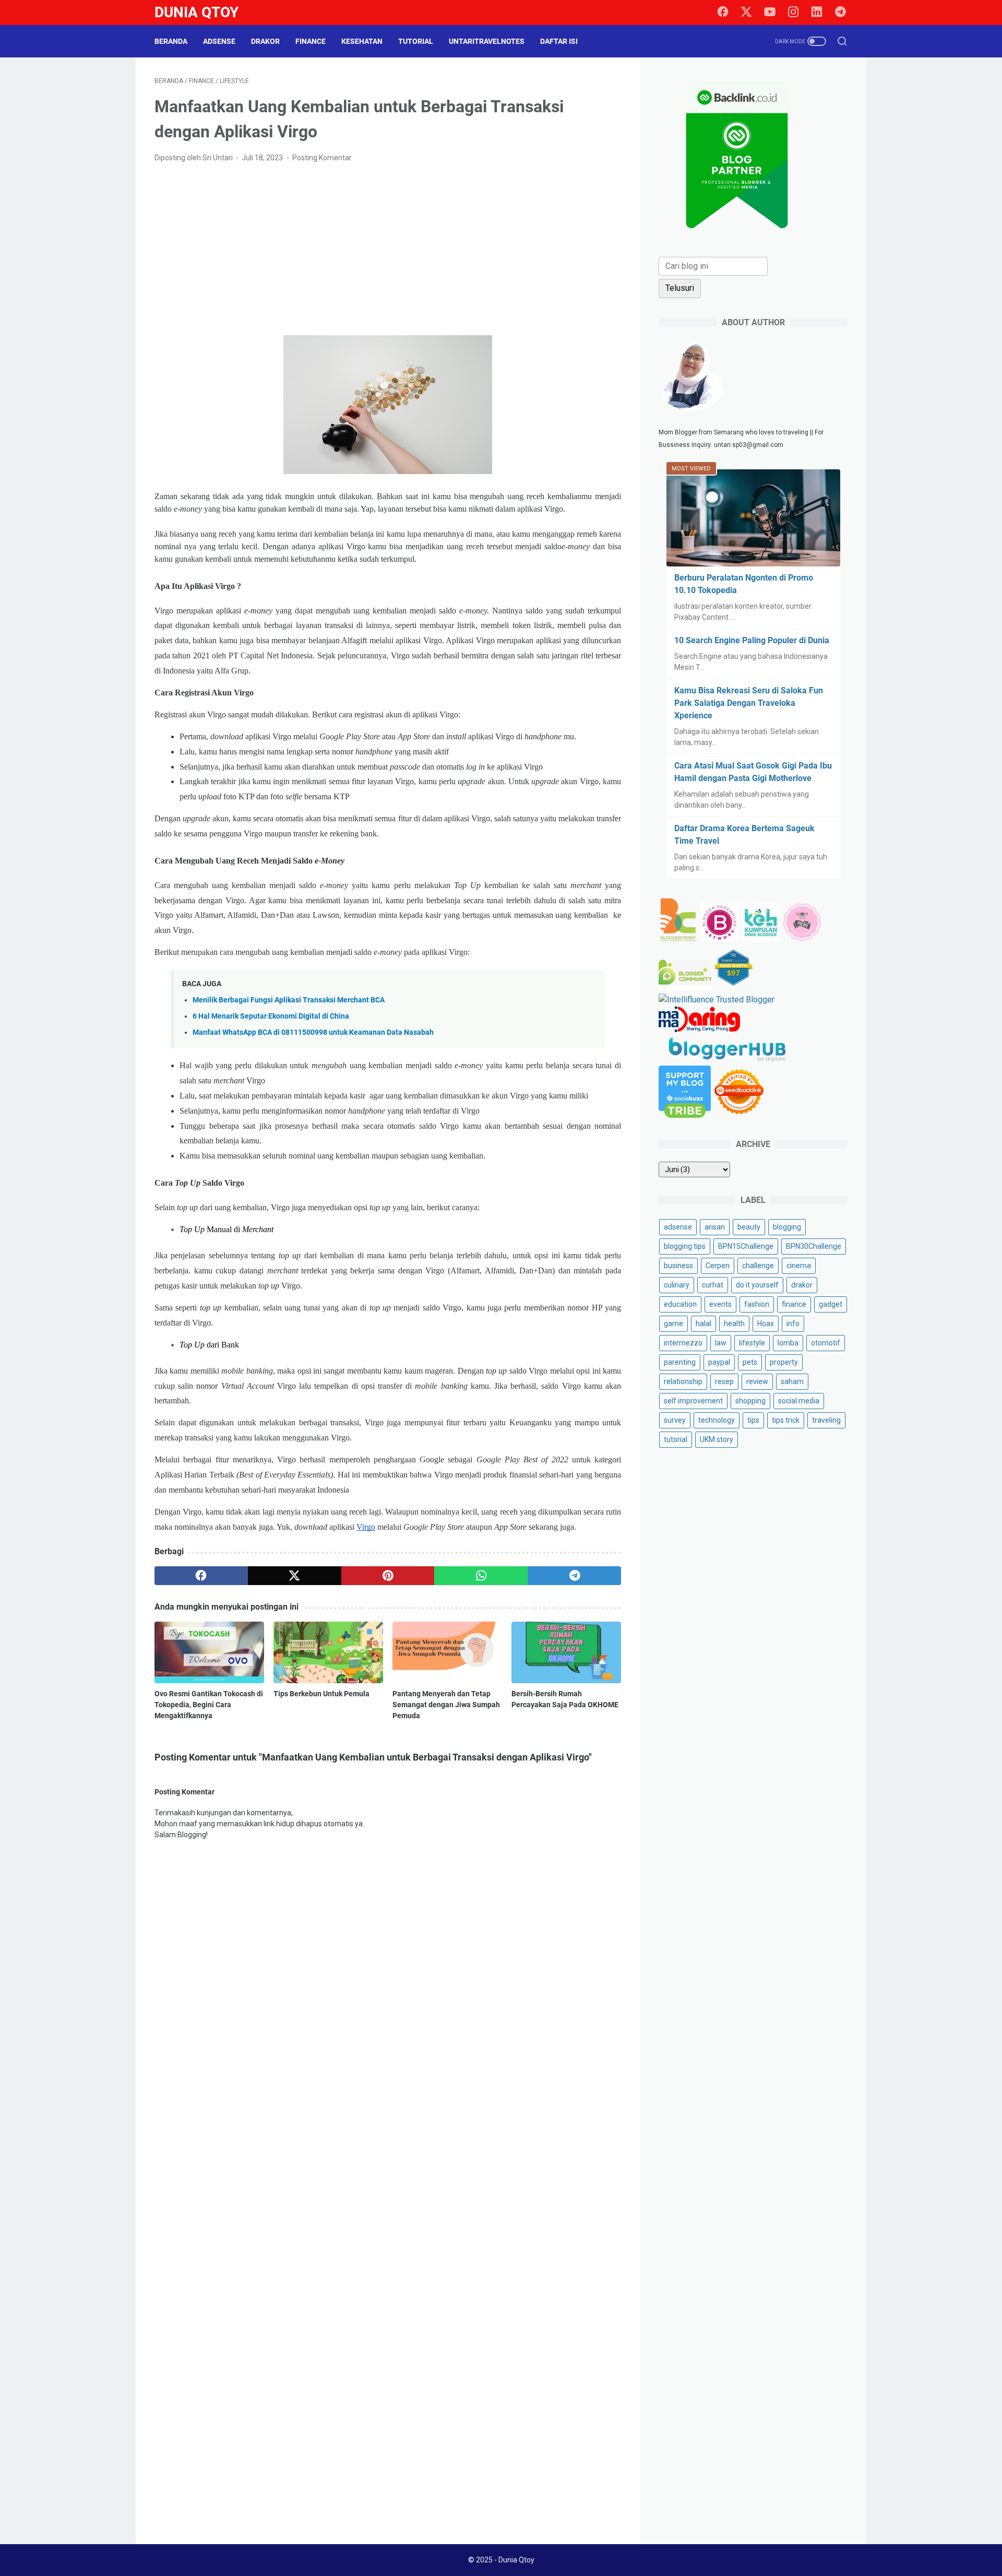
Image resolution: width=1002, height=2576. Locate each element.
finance (794, 1304)
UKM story (717, 1439)
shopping (750, 1401)
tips (753, 1420)
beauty (749, 1227)
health (734, 1324)
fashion (757, 1304)
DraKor (265, 41)
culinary (677, 1285)
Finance (311, 41)
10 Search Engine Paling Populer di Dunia (752, 640)
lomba (788, 1343)
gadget (831, 1304)
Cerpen (718, 1266)
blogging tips (685, 1246)
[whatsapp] (481, 1576)
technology (717, 1420)
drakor (802, 1285)
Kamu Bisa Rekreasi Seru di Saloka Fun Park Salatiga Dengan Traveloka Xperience (749, 703)
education (680, 1304)
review (757, 1381)
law (721, 1343)
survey (675, 1420)
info (793, 1324)
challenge (758, 1266)
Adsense (219, 41)
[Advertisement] (388, 250)
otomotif (826, 1343)
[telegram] (840, 13)
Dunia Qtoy (196, 12)
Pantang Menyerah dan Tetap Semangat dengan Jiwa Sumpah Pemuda (446, 1705)
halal (703, 1324)
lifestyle (752, 1343)
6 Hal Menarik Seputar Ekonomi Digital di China (271, 1016)
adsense (678, 1227)
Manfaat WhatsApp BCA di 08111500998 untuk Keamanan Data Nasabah (313, 1032)
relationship (683, 1381)
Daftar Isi (559, 41)
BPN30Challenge (814, 1246)
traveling (826, 1420)
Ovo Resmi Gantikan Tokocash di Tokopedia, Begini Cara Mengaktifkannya (209, 1705)
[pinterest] (388, 1576)
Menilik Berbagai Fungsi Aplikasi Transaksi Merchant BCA (289, 1000)
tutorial (676, 1439)
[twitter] (746, 13)
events (720, 1304)
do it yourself (757, 1285)
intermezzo (683, 1343)
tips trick (786, 1420)
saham (792, 1381)
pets (750, 1362)
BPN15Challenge (746, 1246)
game (673, 1324)
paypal (719, 1362)
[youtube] (770, 13)
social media (799, 1401)
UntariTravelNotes (487, 41)
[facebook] (723, 13)
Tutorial (416, 41)
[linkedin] (817, 13)
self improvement (693, 1401)
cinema (799, 1266)
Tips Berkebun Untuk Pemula (321, 1694)
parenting (680, 1362)
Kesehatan (362, 41)
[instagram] (793, 13)
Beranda (171, 41)
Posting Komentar (322, 158)
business (678, 1266)
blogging (787, 1227)
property (784, 1362)
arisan (715, 1227)
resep (724, 1381)
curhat (713, 1285)
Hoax (766, 1324)
